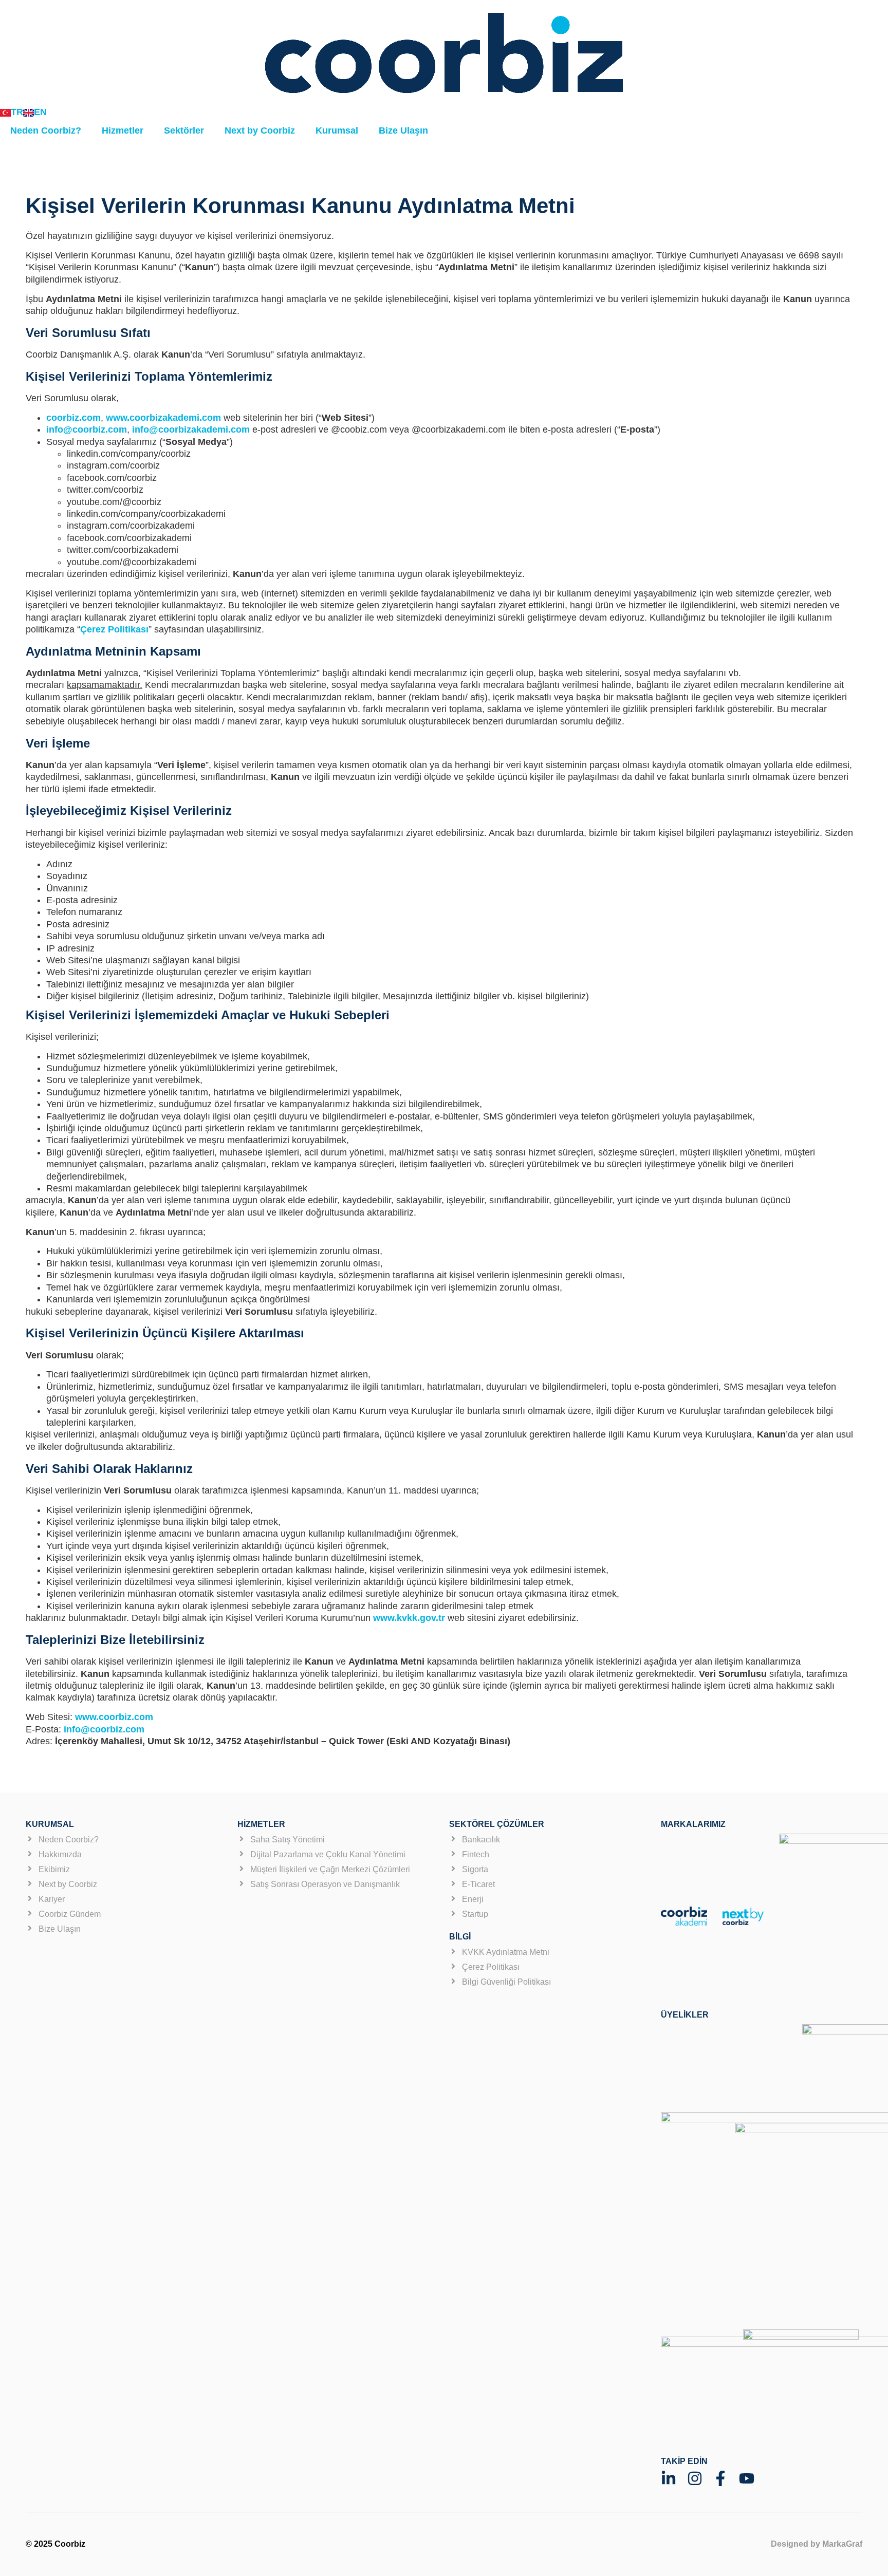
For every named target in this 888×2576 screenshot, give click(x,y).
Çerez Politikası (114, 629)
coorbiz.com (73, 418)
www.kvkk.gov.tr (409, 1618)
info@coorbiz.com (87, 430)
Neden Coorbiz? (46, 130)
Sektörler (184, 130)
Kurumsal (337, 130)
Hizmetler (123, 130)
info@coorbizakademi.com (191, 430)
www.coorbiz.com (114, 1717)
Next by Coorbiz (260, 130)
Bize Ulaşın (403, 130)
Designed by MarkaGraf (817, 2544)
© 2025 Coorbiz (55, 2544)
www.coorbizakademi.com (163, 418)
